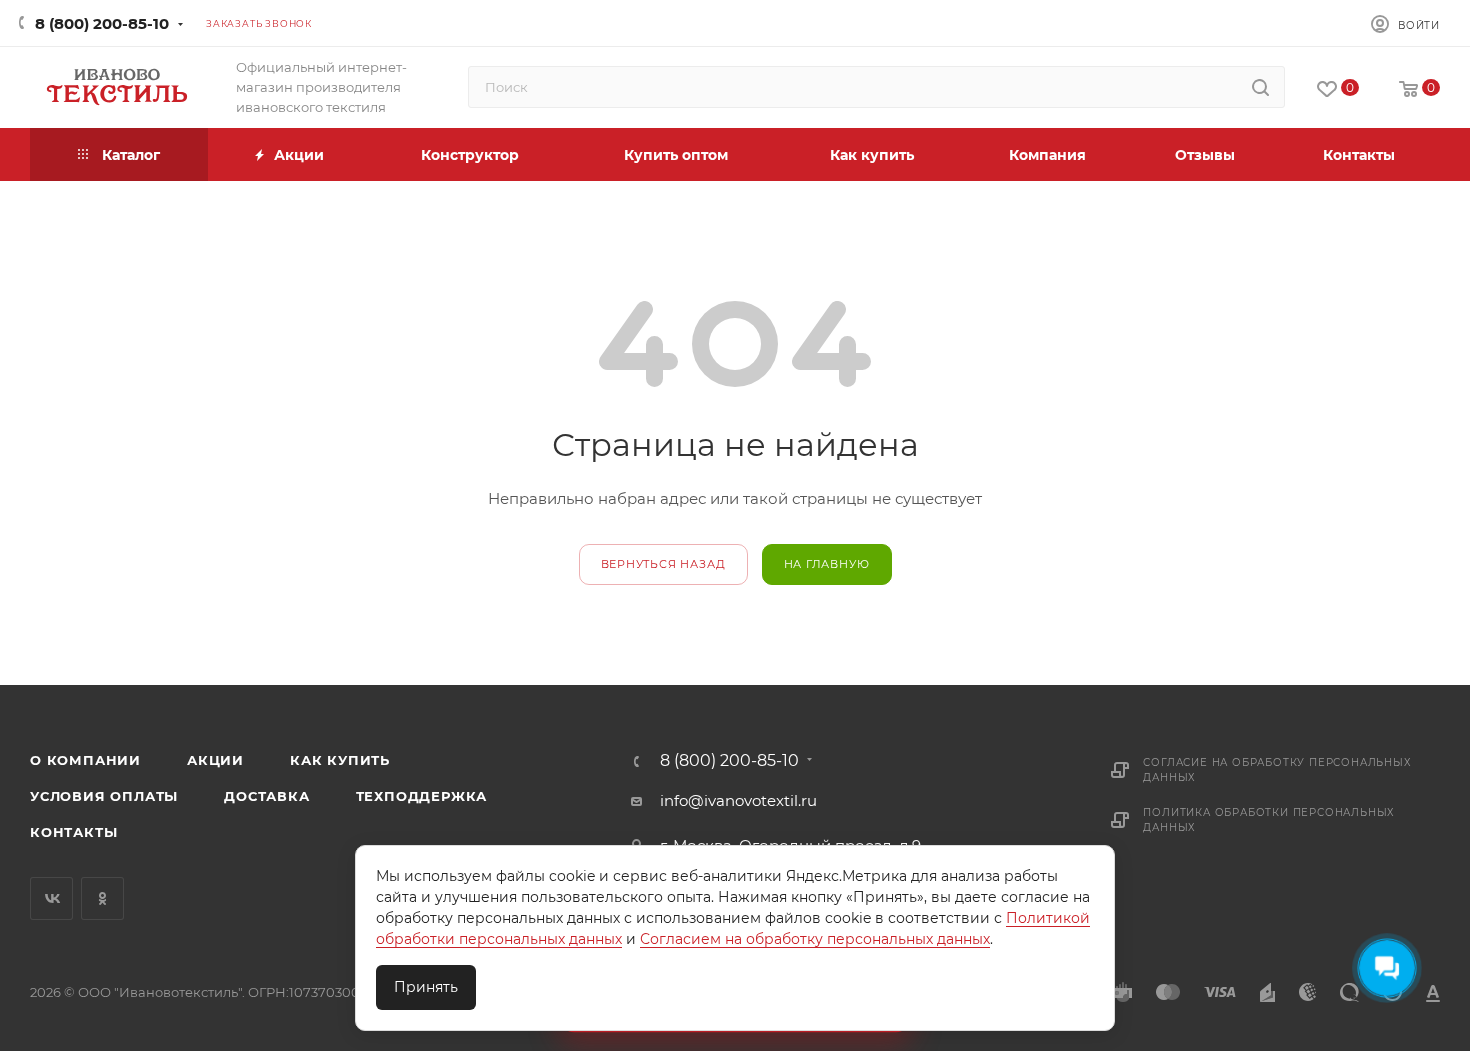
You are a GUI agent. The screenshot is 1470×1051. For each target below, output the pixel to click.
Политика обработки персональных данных (1269, 820)
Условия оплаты (104, 796)
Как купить (340, 760)
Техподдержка (422, 796)
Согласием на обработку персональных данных (815, 939)
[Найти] (1260, 87)
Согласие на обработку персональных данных (1277, 770)
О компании (85, 760)
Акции (215, 760)
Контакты (73, 832)
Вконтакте (51, 898)
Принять (426, 987)
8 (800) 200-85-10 (102, 23)
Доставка (266, 796)
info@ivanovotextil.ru (738, 800)
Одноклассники (102, 898)
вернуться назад (663, 564)
